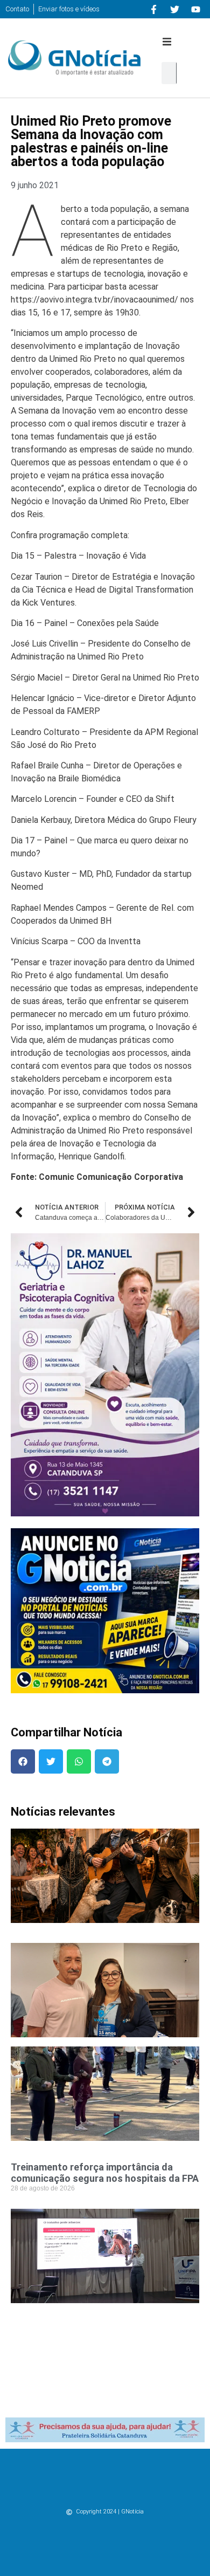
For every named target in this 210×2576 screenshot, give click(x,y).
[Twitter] (174, 9)
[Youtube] (195, 9)
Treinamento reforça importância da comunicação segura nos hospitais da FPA (105, 2173)
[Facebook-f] (153, 9)
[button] (167, 42)
